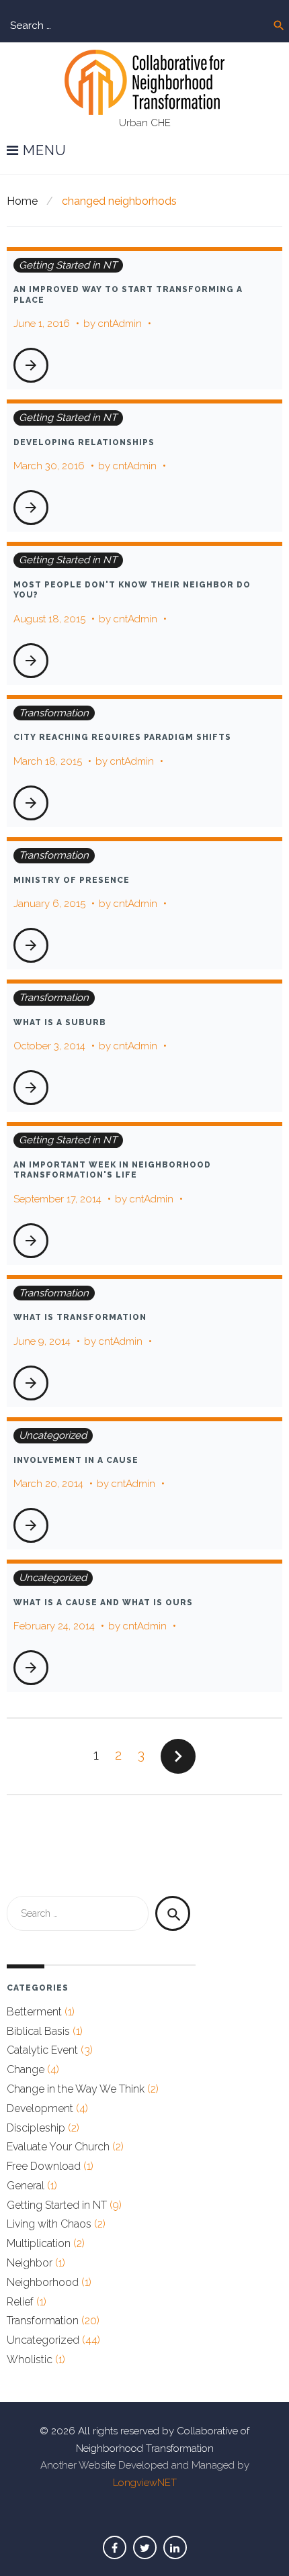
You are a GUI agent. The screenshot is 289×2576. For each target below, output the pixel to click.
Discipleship (36, 2128)
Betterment (34, 2012)
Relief (20, 2302)
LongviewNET (145, 2483)
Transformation (54, 713)
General (26, 2186)
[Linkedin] (175, 2547)
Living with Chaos (49, 2224)
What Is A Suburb (60, 1022)
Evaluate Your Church (58, 2147)
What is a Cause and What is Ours (103, 1603)
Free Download (44, 2166)
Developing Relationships (84, 442)
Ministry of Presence (72, 880)
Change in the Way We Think (76, 2089)
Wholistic (30, 2359)
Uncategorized (53, 1435)
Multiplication (39, 2243)
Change (26, 2069)
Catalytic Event (42, 2050)
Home (22, 201)
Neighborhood (43, 2282)
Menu (43, 151)
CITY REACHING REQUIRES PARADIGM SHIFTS (122, 737)
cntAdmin (120, 324)
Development (40, 2108)
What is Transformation (80, 1317)
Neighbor (30, 2263)
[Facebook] (115, 2547)
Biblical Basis (38, 2031)
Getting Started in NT (68, 265)
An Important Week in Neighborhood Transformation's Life (112, 1170)
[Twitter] (145, 2547)
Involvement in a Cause (76, 1460)
